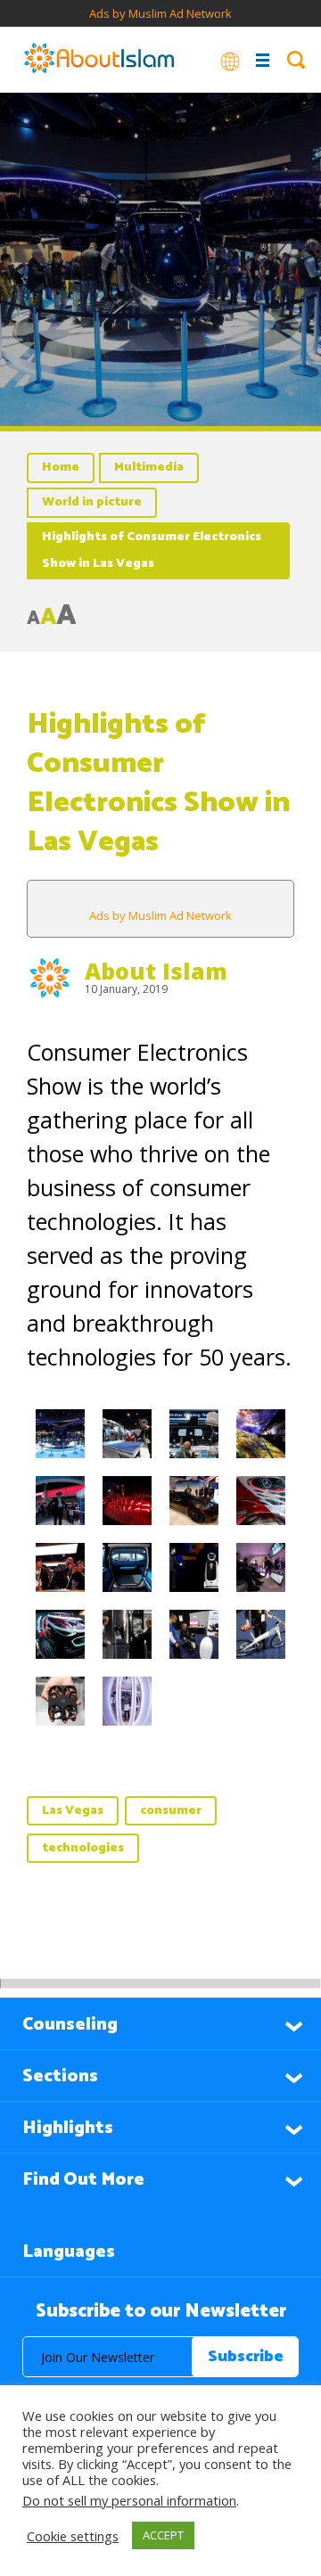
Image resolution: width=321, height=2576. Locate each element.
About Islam (156, 971)
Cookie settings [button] (73, 2536)
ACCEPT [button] (163, 2535)
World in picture (92, 502)
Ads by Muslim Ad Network (160, 13)
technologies (83, 1848)
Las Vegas (73, 1811)
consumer (171, 1811)
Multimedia (149, 468)
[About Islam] (99, 60)
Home (61, 468)
